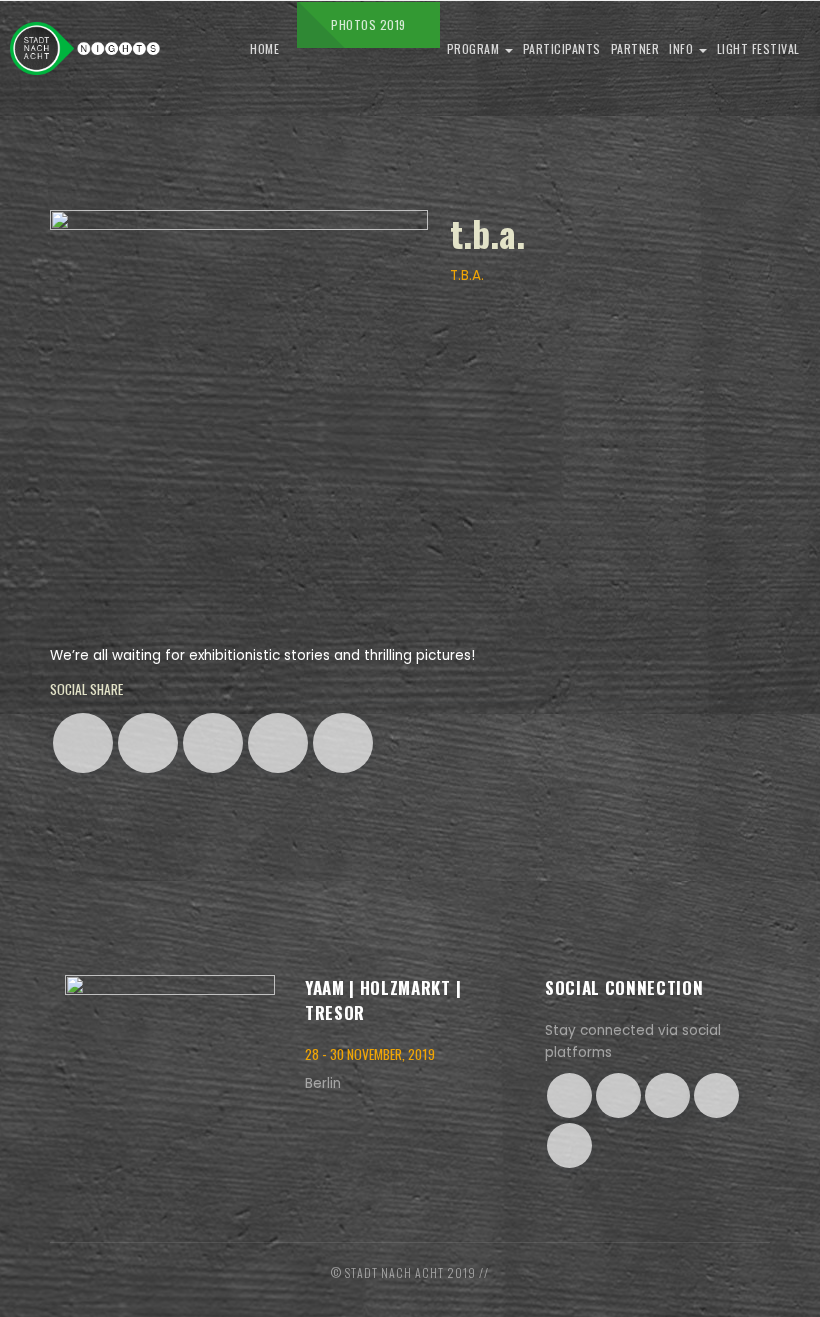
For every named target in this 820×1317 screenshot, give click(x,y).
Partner (635, 48)
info (683, 48)
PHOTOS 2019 (368, 24)
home (264, 48)
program (475, 48)
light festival (758, 48)
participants (562, 48)
